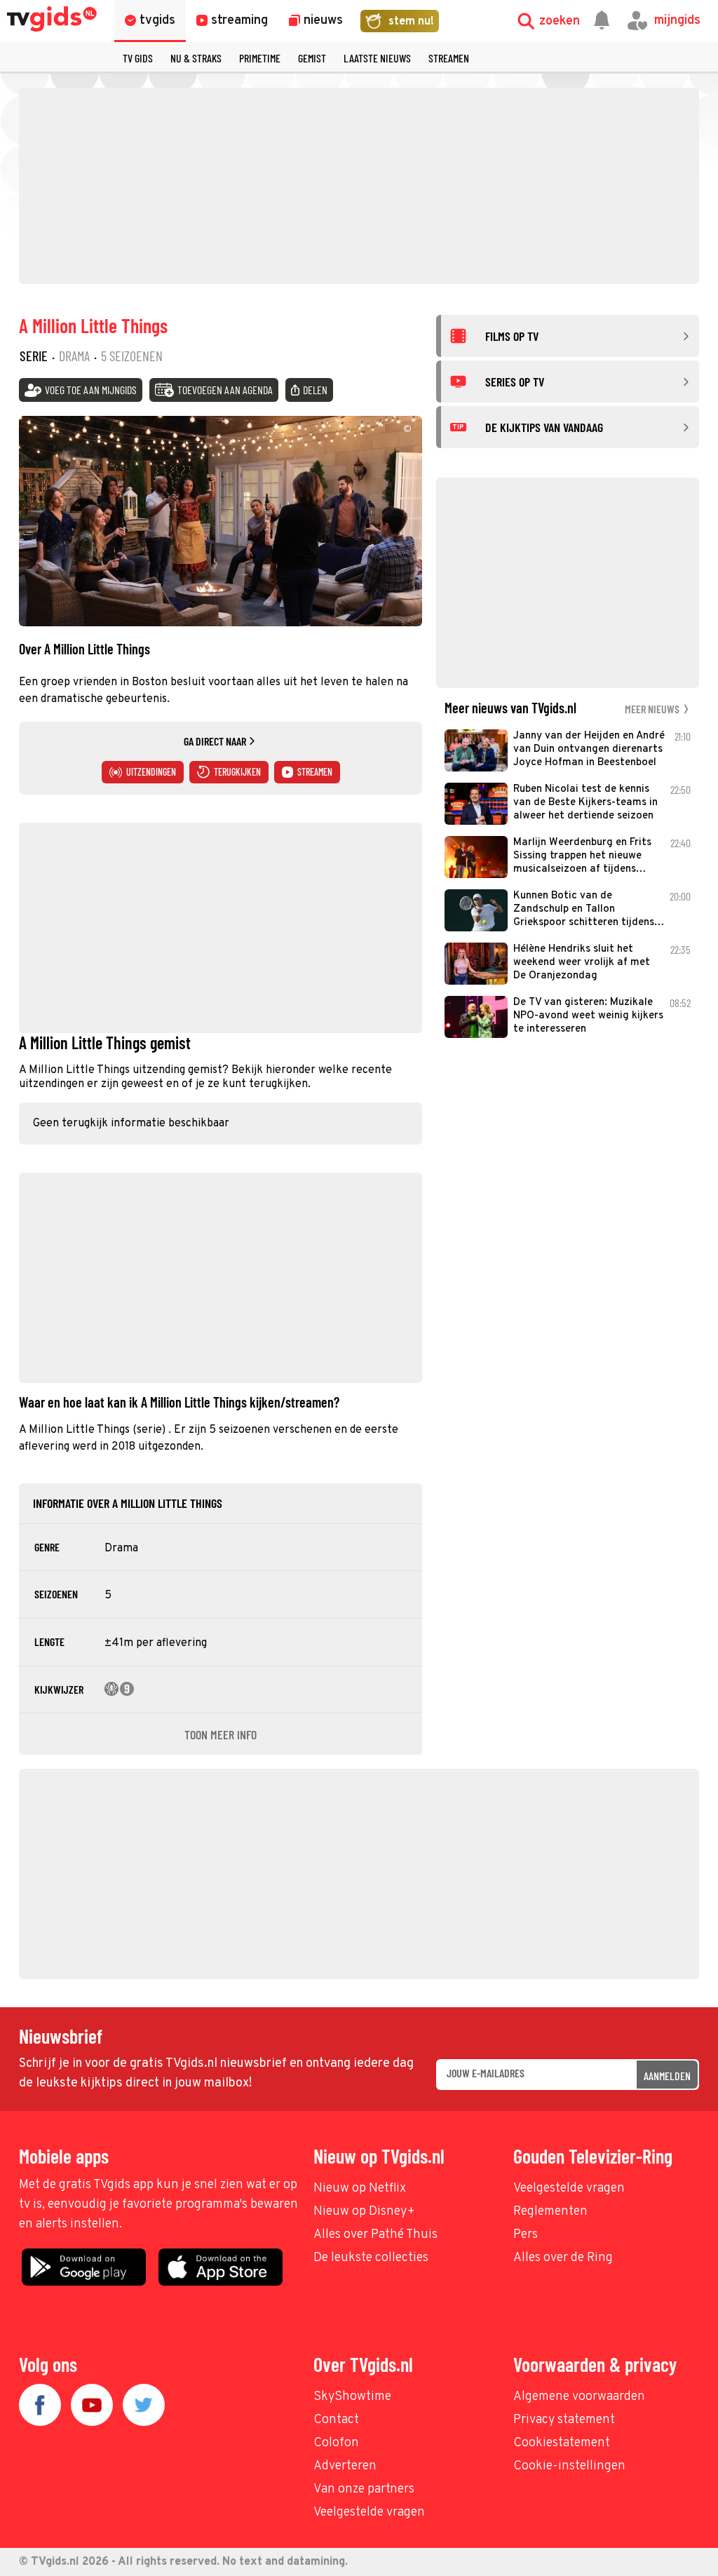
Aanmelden (667, 2076)
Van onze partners (364, 2489)
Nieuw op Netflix (360, 2189)
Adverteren (345, 2466)
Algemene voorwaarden (579, 2397)
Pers (526, 2235)
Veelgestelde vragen (569, 2189)
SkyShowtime (352, 2397)
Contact (336, 2420)
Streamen (449, 58)
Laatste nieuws (377, 58)
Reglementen (550, 2212)
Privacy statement (564, 2420)
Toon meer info (221, 1734)
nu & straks (196, 58)
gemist (312, 58)
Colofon (336, 2443)
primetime (260, 58)
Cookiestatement (562, 2443)
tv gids (138, 58)
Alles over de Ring (563, 2258)
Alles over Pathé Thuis (375, 2235)
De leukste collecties (371, 2258)
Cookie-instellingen (569, 2466)
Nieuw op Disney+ (364, 2212)
